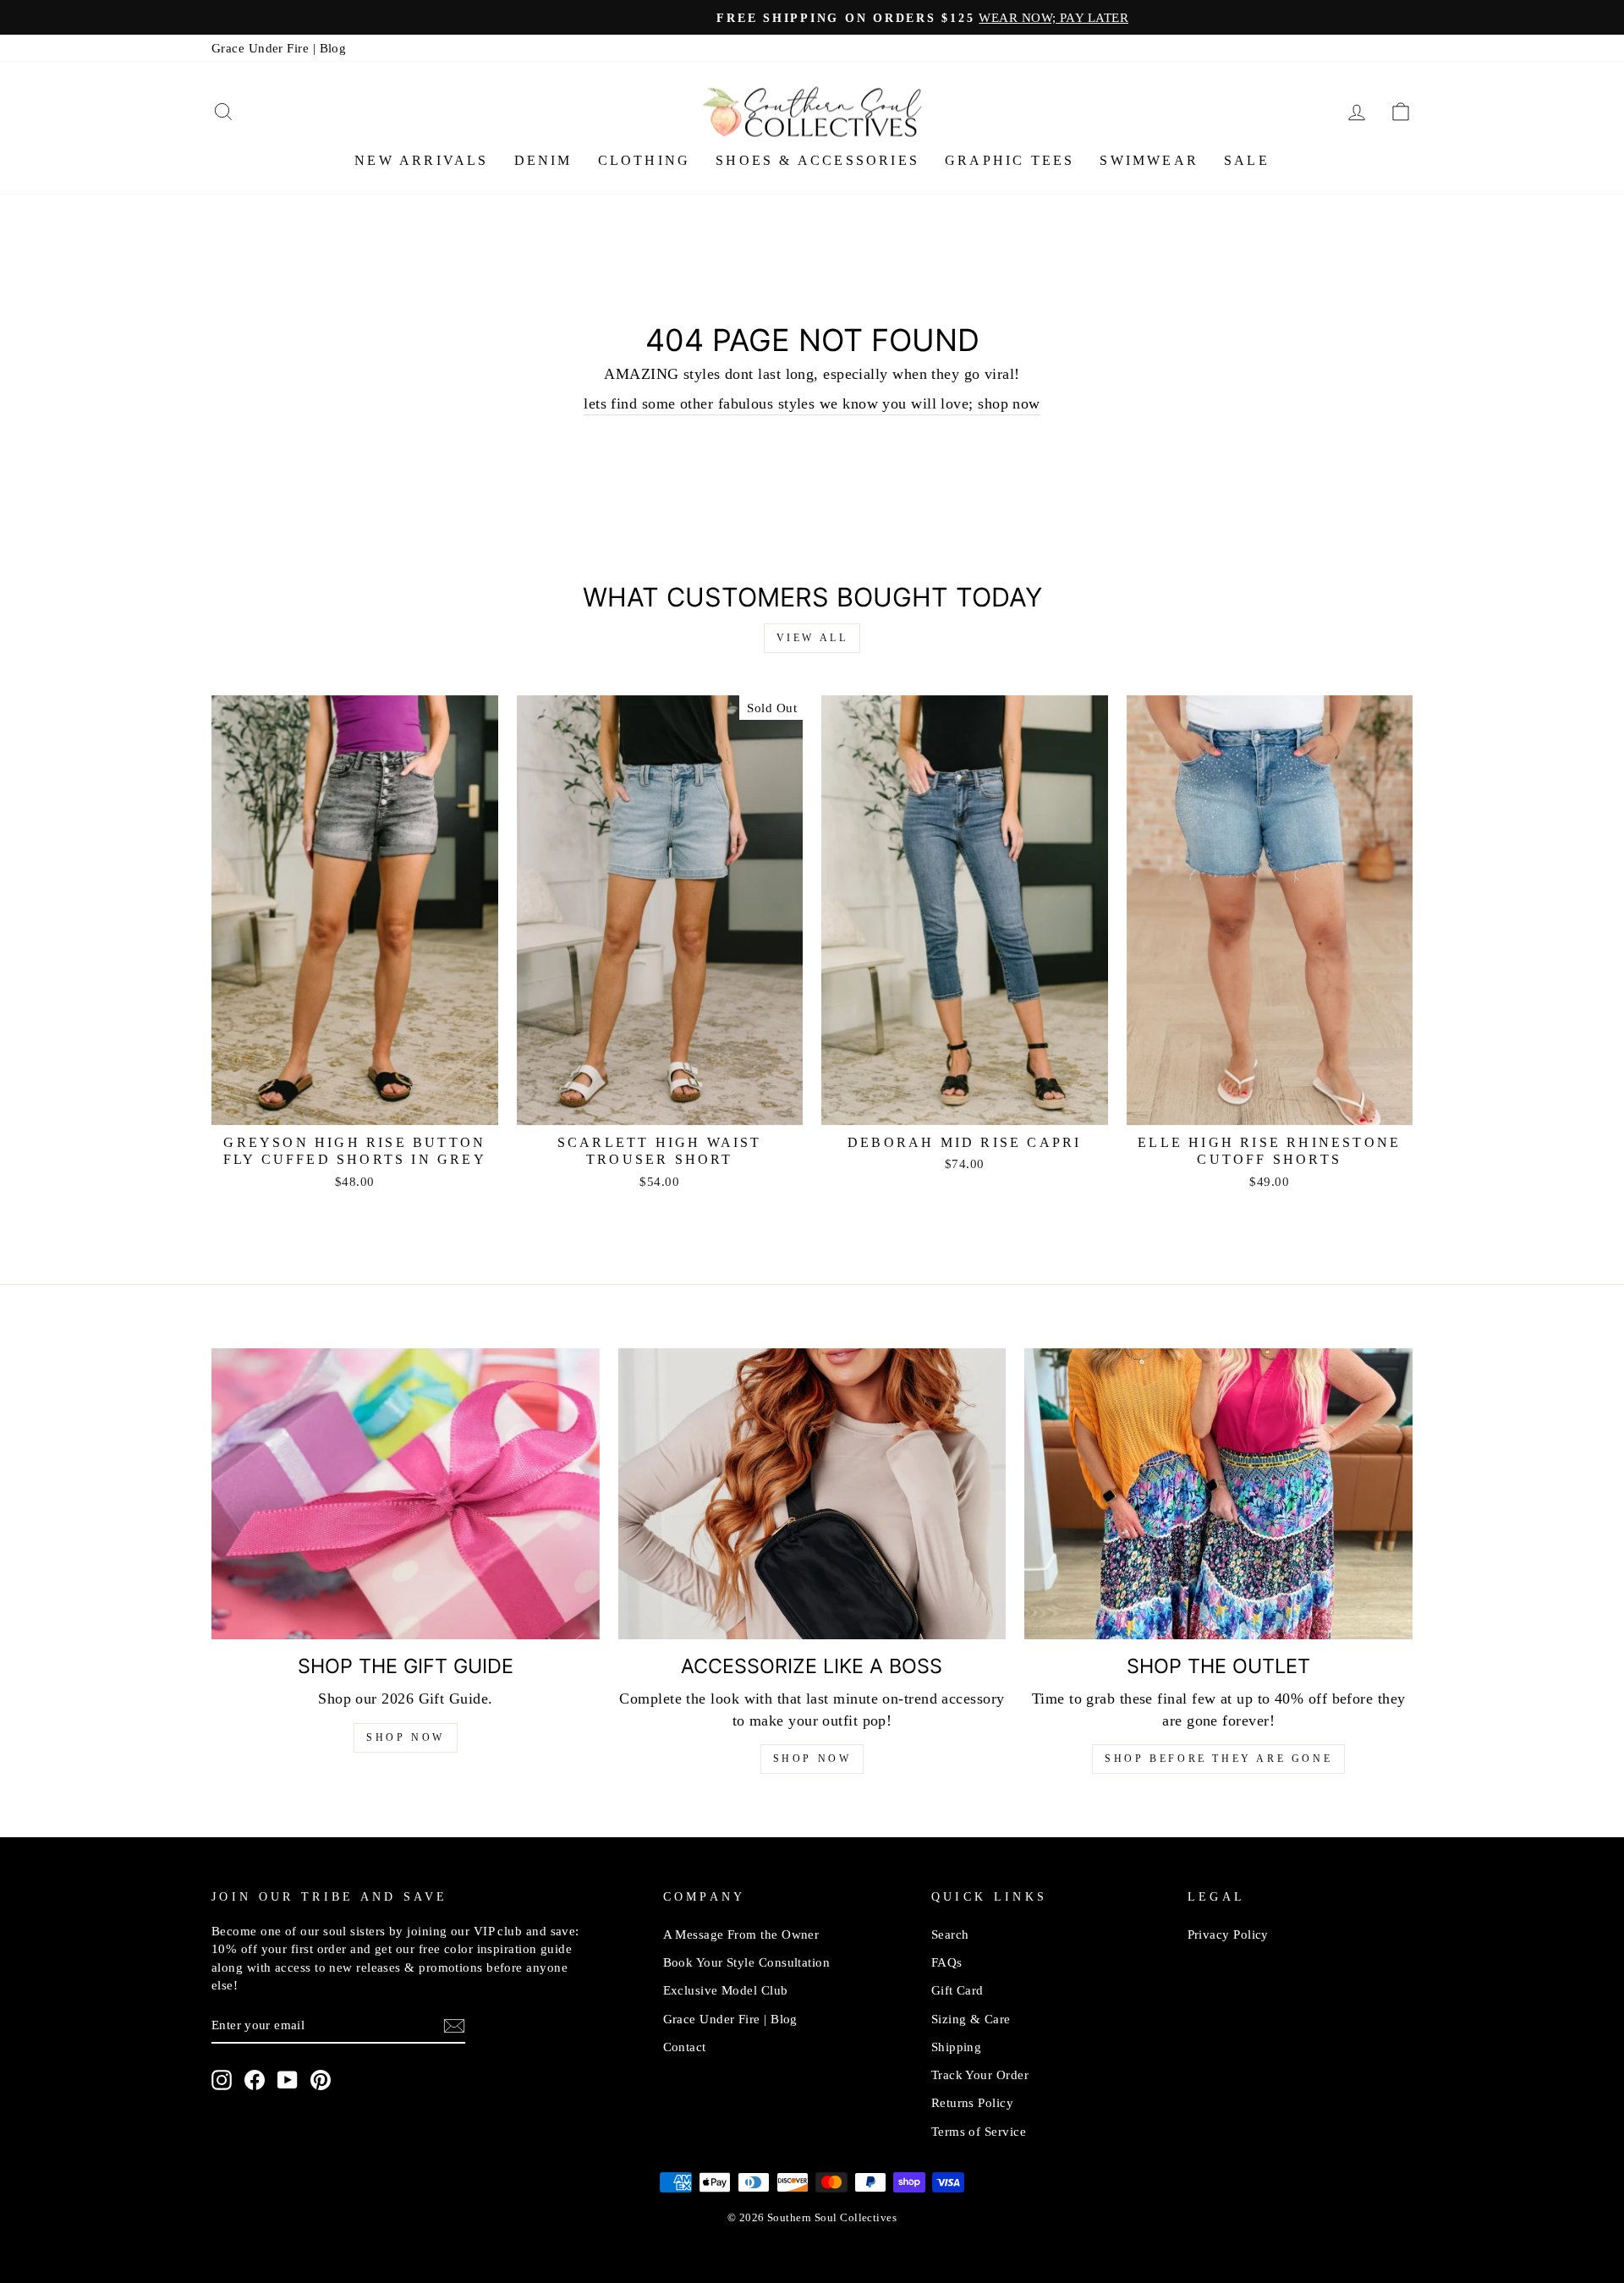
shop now (812, 1759)
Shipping (957, 2047)
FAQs (947, 1962)
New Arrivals (421, 160)
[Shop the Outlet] (1218, 1494)
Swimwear (1149, 160)
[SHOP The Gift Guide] (406, 1494)
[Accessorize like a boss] (812, 1494)
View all (812, 638)
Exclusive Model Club (726, 1990)
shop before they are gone (1218, 1759)
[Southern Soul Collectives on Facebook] (255, 2079)
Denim (543, 160)
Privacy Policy (1228, 1934)
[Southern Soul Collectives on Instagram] (222, 2079)
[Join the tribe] (454, 2025)
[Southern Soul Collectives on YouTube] (288, 2079)
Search (950, 1934)
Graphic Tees (1010, 160)
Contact (685, 2047)
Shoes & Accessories (817, 160)
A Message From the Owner (741, 1934)
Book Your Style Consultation (747, 1962)
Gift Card (957, 1990)
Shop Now (406, 1737)
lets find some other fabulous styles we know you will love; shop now (812, 403)
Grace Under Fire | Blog (279, 48)
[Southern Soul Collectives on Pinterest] (321, 2079)
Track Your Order (980, 2074)
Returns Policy (972, 2102)
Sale (1247, 160)
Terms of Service (979, 2131)
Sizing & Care (971, 2019)
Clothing (645, 160)
